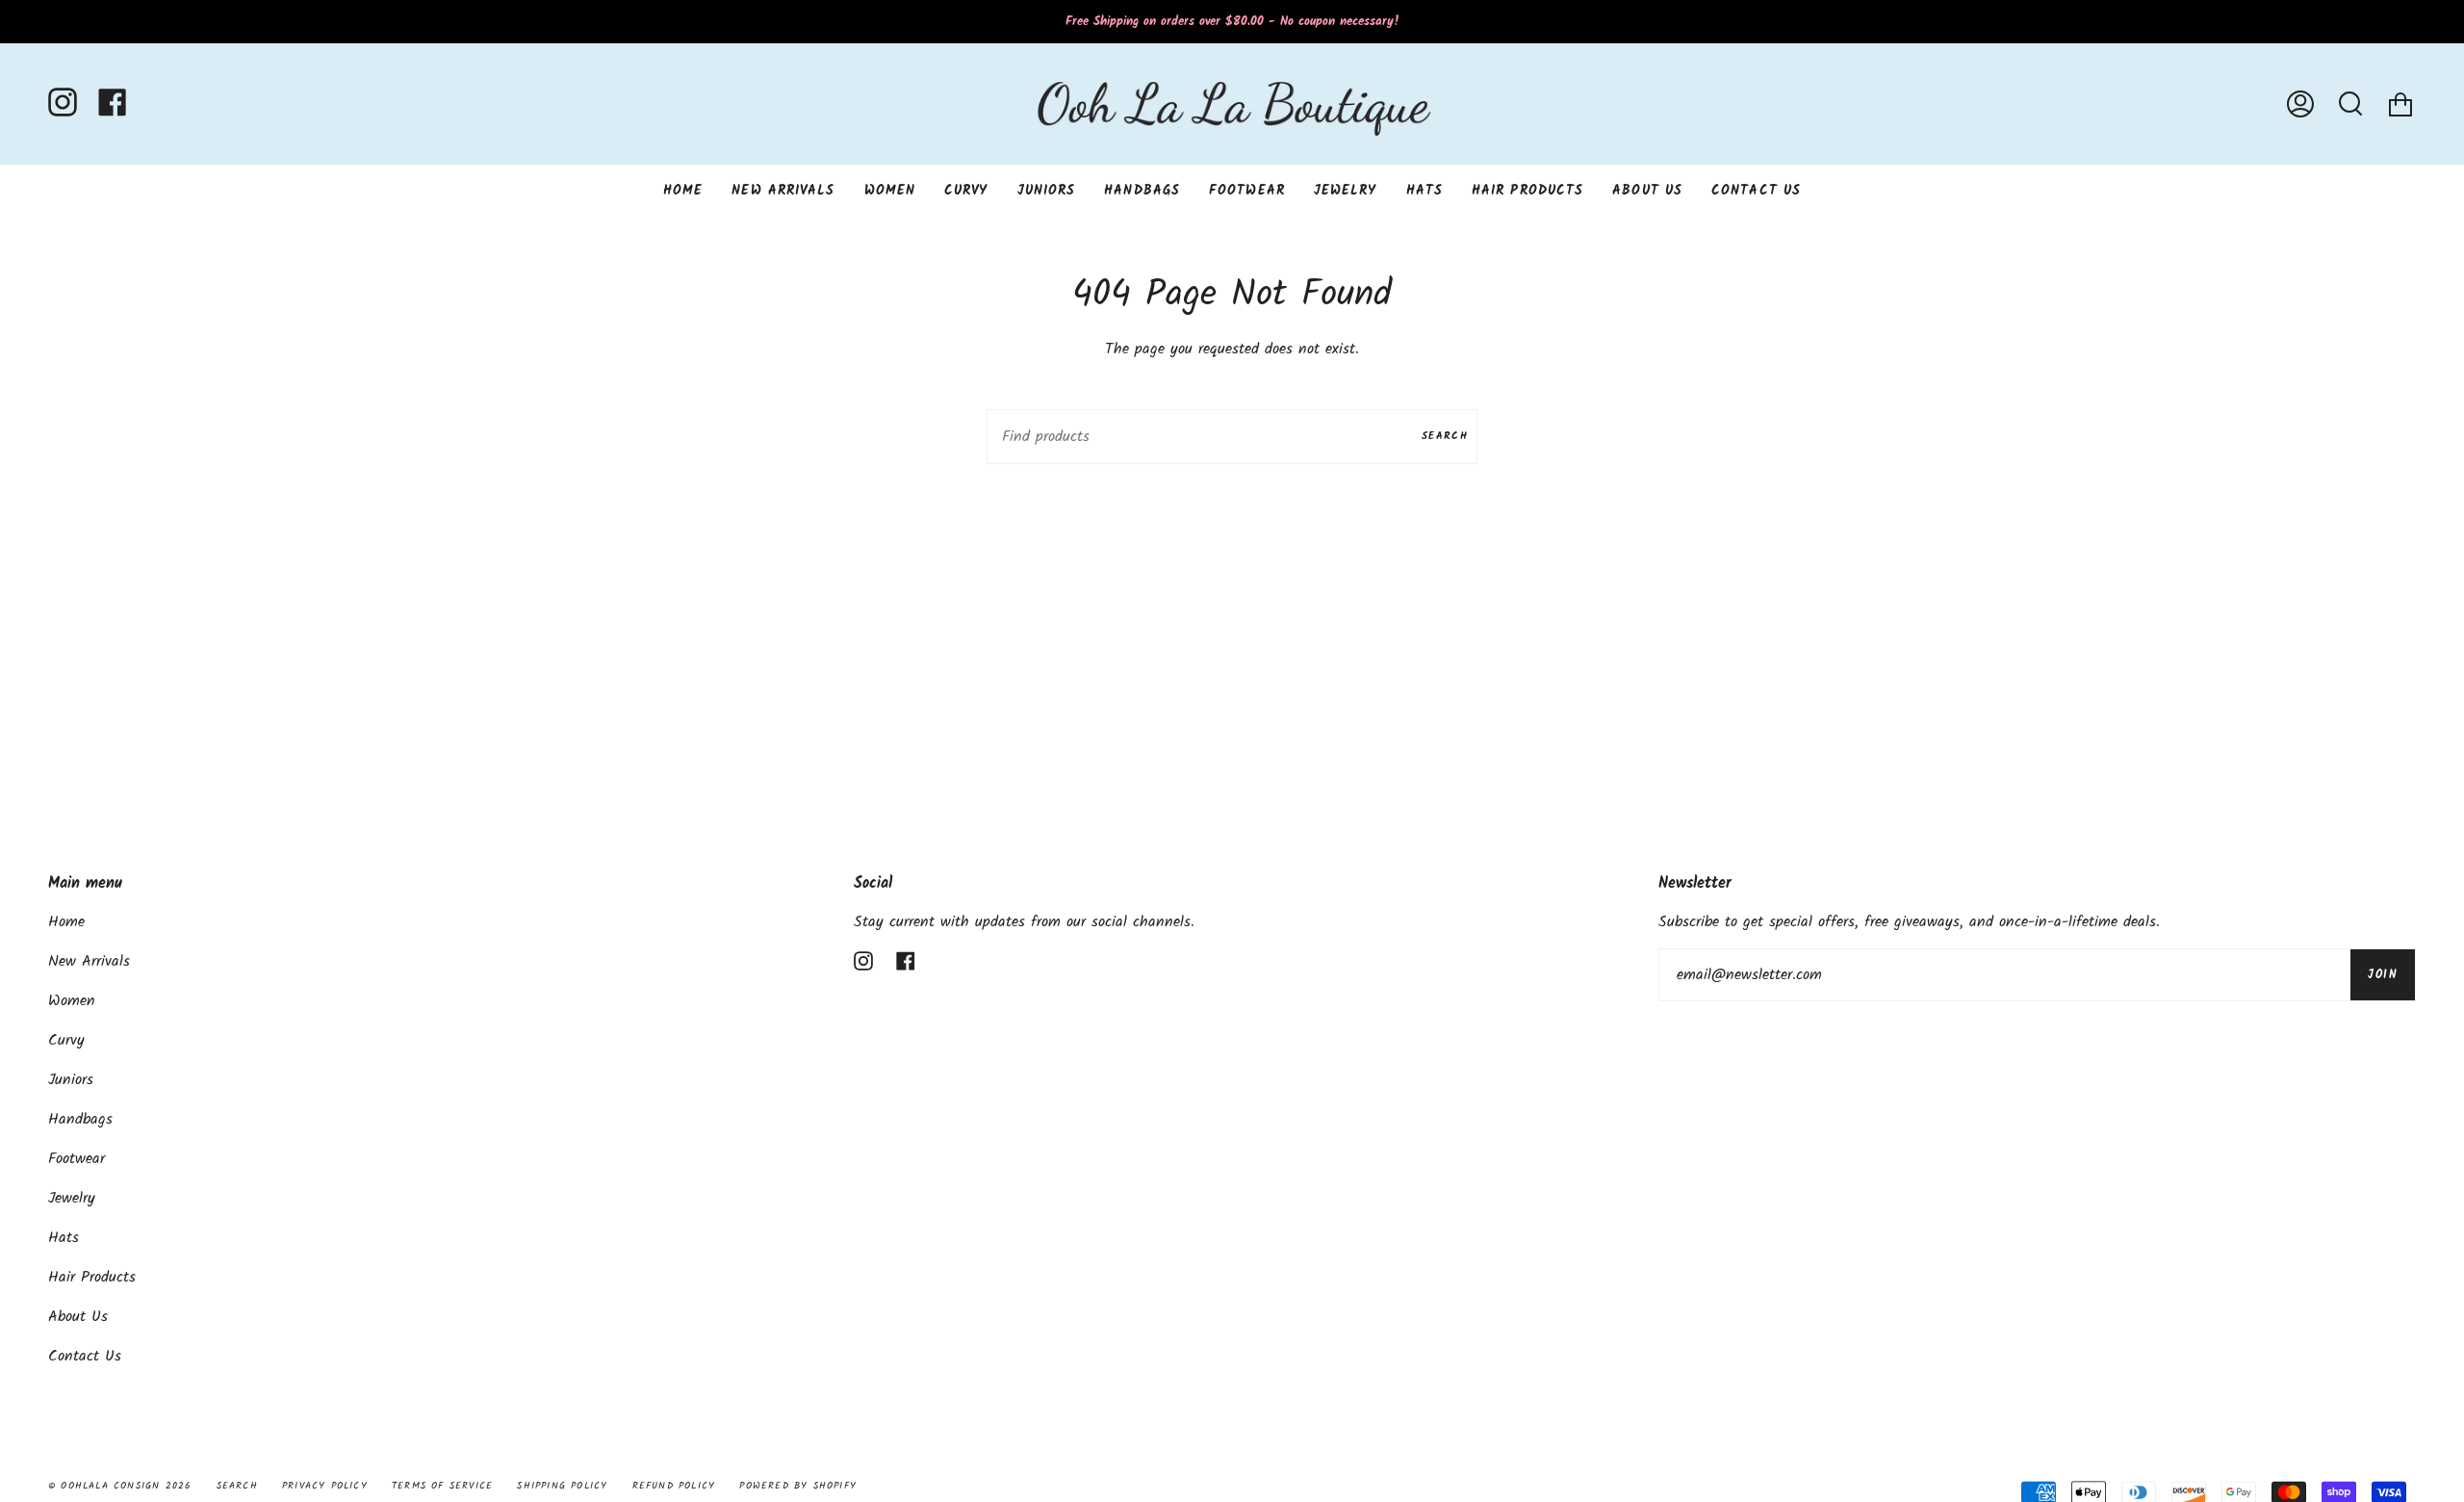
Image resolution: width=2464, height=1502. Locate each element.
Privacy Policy (325, 1486)
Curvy (66, 1040)
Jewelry (72, 1198)
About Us (78, 1317)
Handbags (80, 1119)
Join (2383, 975)
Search (1445, 436)
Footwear (77, 1159)
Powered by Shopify (798, 1486)
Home (66, 922)
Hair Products (92, 1277)
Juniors (71, 1080)
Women (72, 1001)
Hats (64, 1238)
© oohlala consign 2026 (120, 1486)
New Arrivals (89, 961)
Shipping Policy (562, 1486)
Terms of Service (442, 1486)
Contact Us (85, 1356)
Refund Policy (674, 1486)
